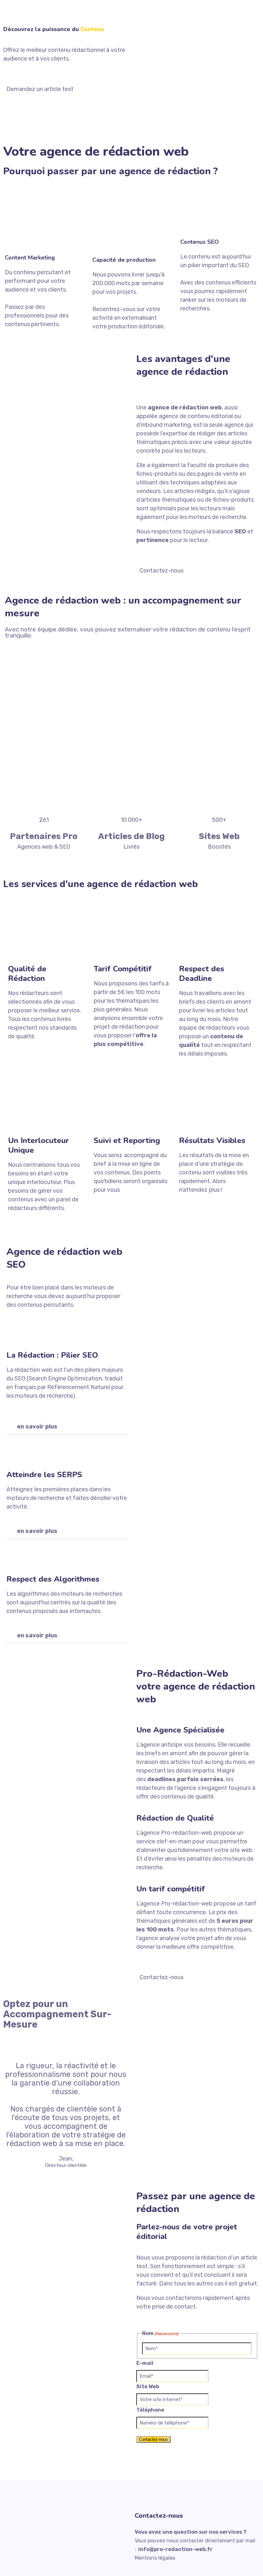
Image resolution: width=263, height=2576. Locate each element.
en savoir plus (37, 1427)
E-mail (145, 2363)
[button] (67, 1427)
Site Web (148, 2387)
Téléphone (150, 2410)
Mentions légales (155, 2558)
